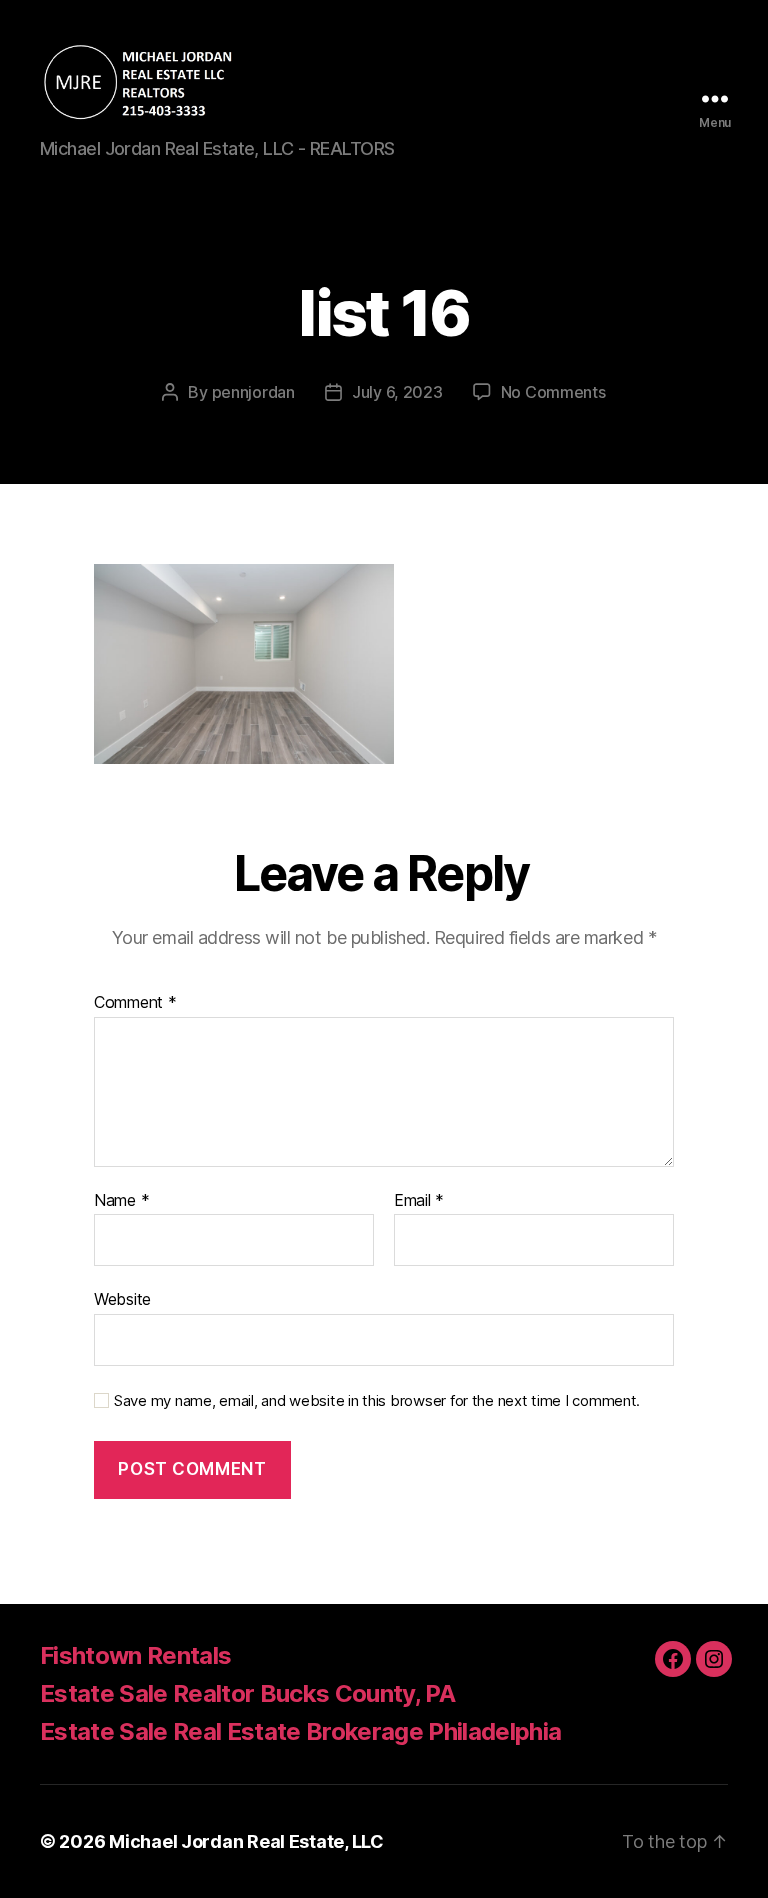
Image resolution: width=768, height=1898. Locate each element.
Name (121, 1201)
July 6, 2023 (397, 392)
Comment (135, 1003)
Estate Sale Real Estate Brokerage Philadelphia (300, 1731)
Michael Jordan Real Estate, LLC (246, 1841)
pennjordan (253, 392)
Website (122, 1299)
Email (419, 1201)
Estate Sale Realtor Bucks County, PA (247, 1693)
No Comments (553, 392)
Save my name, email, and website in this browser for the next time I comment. (377, 1401)
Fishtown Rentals (135, 1655)
